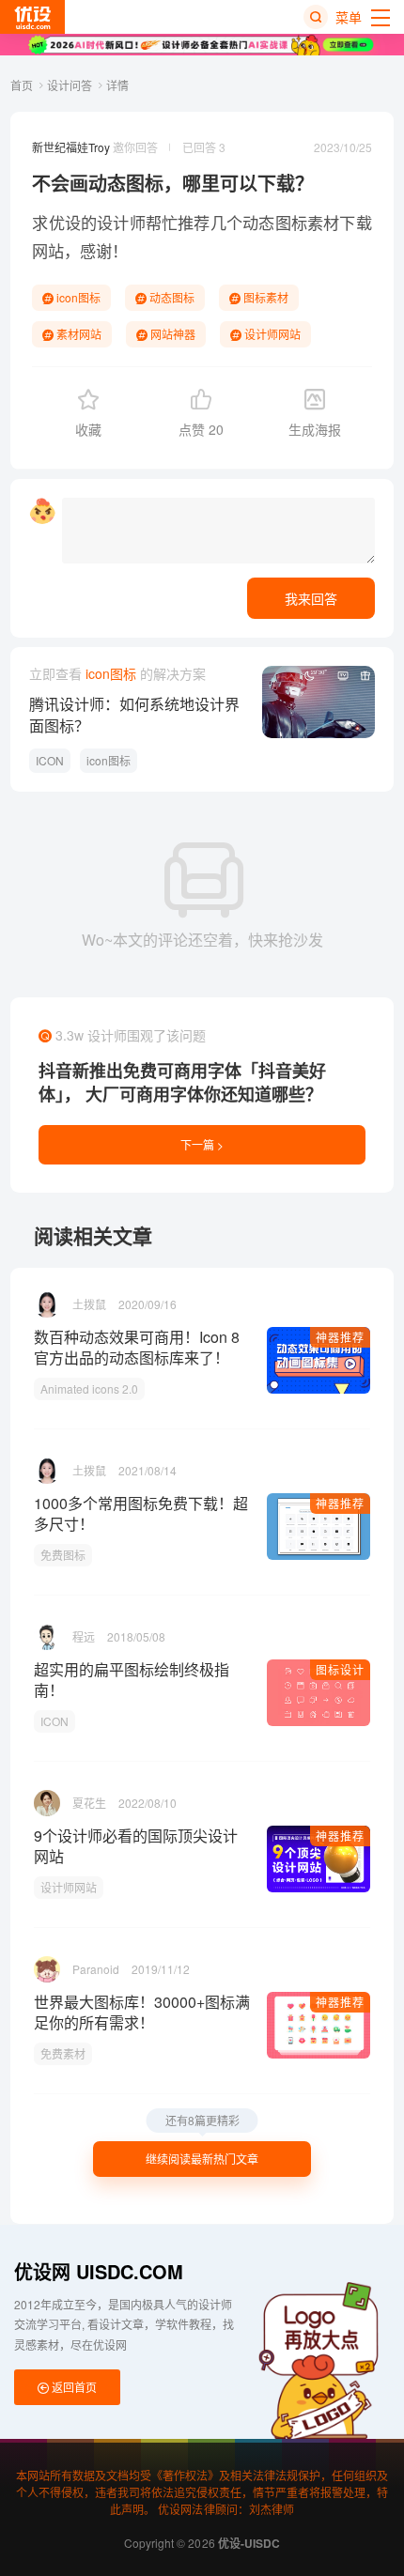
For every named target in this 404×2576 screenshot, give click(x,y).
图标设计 (340, 1669)
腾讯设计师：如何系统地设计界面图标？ (134, 715)
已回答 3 (204, 147)
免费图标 (63, 1555)
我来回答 (311, 598)
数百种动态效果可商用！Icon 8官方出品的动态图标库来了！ (137, 1348)
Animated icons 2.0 (89, 1388)
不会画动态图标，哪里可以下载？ (173, 183)
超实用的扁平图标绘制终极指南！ (132, 1680)
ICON (50, 760)
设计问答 (71, 85)
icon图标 (77, 297)
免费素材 (63, 2053)
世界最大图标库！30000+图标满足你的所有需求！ (142, 2013)
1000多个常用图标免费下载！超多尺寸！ (141, 1514)
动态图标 (171, 297)
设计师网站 (271, 334)
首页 (23, 85)
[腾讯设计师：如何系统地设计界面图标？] (319, 702)
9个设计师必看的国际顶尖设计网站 (136, 1846)
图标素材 (308, 222)
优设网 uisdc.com (99, 2271)
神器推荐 (340, 1337)
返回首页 (73, 2387)
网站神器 (171, 334)
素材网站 (78, 334)
